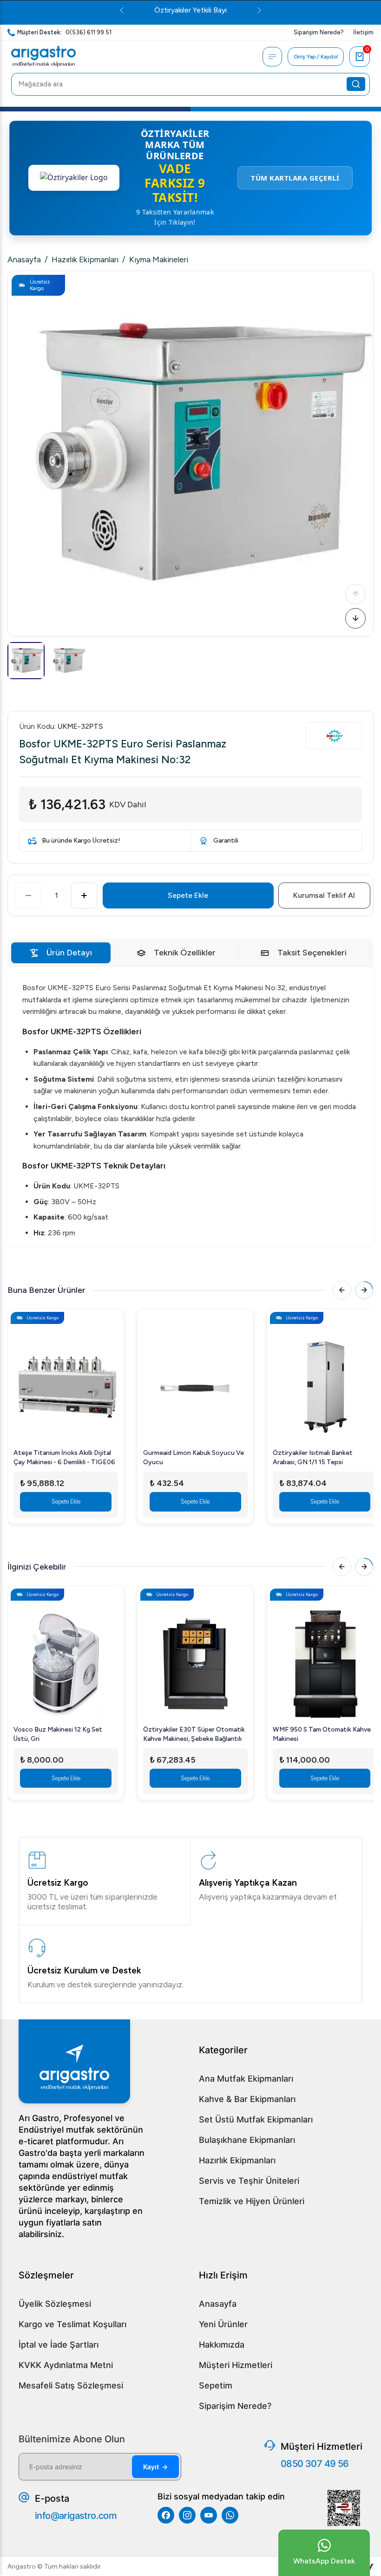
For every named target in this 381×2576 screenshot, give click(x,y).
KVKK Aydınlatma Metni (66, 2365)
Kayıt (155, 2467)
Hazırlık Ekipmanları (85, 260)
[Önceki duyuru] (78, 10)
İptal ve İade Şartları (59, 2345)
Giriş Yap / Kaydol (316, 57)
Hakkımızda (222, 2345)
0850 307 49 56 (315, 2464)
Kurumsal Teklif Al (324, 895)
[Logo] (43, 57)
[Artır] (84, 895)
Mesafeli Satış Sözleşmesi (71, 2385)
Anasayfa (24, 260)
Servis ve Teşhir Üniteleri (249, 2181)
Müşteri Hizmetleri (236, 2365)
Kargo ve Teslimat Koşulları (72, 2324)
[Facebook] (166, 2515)
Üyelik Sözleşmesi (55, 2304)
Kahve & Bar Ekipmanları (247, 2099)
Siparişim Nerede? (235, 2406)
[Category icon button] (272, 57)
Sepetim (216, 2385)
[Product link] (66, 1382)
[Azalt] (28, 895)
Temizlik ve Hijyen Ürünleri (252, 2201)
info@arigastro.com (76, 2516)
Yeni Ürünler (223, 2324)
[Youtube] (209, 2515)
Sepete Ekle (188, 895)
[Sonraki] (355, 618)
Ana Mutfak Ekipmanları (246, 2079)
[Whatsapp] (230, 2515)
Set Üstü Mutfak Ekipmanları (256, 2119)
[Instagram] (187, 2515)
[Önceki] (355, 594)
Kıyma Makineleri (159, 260)
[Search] (356, 84)
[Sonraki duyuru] (303, 10)
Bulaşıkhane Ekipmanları (247, 2140)
